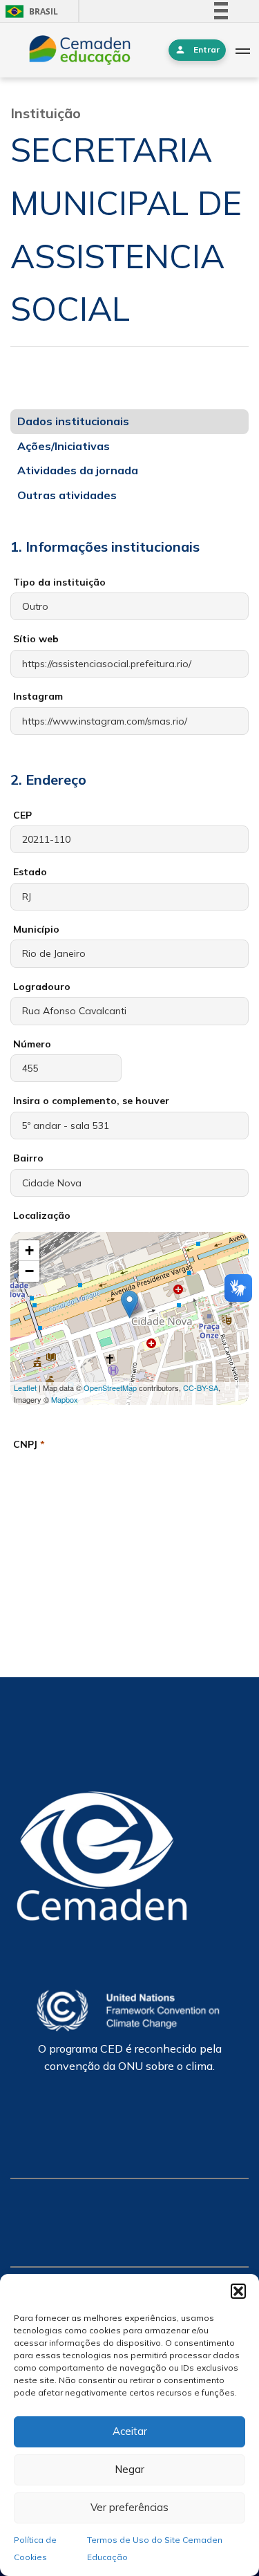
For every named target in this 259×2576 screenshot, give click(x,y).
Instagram (38, 696)
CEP (22, 815)
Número (32, 1044)
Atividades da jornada (78, 470)
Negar (129, 2469)
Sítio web (36, 639)
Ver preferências (129, 2507)
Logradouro (42, 987)
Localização (42, 1215)
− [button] (29, 1271)
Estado (30, 872)
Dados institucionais (73, 421)
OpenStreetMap (110, 1388)
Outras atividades (67, 495)
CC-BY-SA (201, 1388)
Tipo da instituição (59, 582)
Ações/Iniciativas (64, 446)
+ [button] (29, 1250)
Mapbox (65, 1399)
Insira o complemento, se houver (91, 1101)
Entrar (207, 49)
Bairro (28, 1158)
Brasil (29, 11)
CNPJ (29, 1444)
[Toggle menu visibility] (242, 50)
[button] (238, 2291)
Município (36, 929)
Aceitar (130, 2431)
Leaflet (25, 1388)
